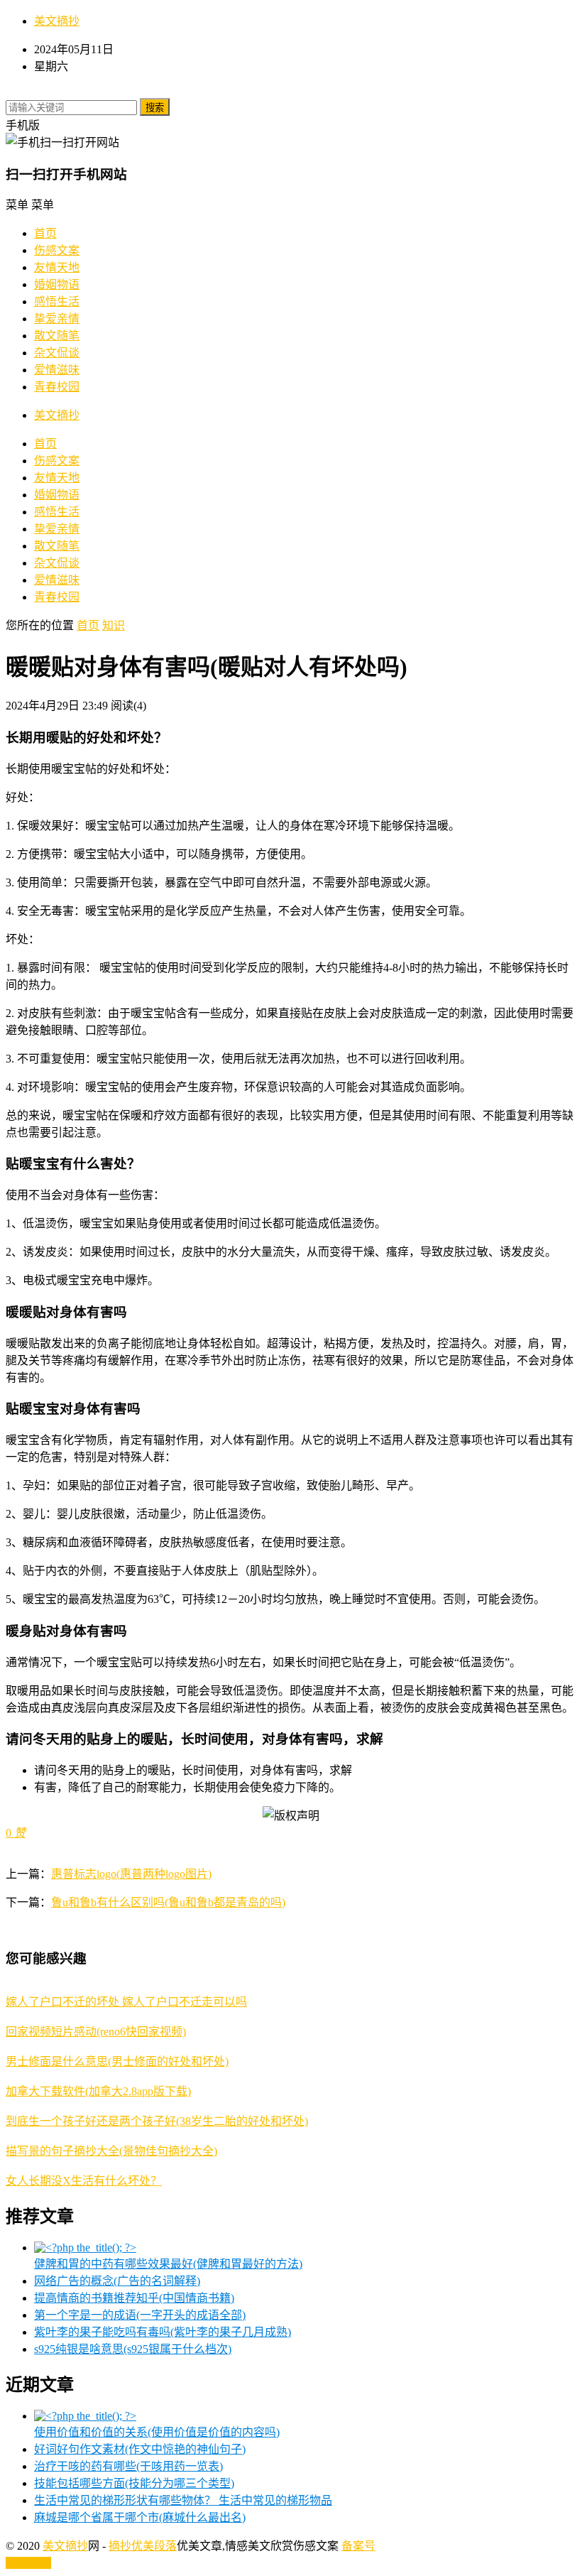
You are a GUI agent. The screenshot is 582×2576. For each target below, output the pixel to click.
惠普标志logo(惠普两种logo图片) (131, 1874)
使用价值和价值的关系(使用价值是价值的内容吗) (157, 2432)
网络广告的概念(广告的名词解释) (117, 2281)
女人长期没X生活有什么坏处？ (84, 2181)
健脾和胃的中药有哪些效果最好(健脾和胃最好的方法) (168, 2264)
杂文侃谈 (57, 353)
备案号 (358, 2546)
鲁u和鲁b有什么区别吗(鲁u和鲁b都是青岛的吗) (168, 1902)
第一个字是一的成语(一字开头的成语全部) (140, 2315)
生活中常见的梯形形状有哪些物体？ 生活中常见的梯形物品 (183, 2500)
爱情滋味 (57, 370)
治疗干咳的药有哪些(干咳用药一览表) (128, 2466)
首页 (45, 233)
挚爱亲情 (57, 319)
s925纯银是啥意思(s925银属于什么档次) (133, 2349)
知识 (114, 625)
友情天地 (57, 267)
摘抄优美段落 (143, 2546)
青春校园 (57, 387)
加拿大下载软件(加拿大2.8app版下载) (98, 2091)
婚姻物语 (57, 284)
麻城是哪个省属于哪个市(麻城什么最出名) (140, 2517)
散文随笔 (57, 336)
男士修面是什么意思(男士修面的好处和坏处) (117, 2061)
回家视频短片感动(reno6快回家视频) (96, 2032)
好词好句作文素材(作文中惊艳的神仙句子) (140, 2449)
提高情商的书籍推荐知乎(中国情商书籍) (134, 2298)
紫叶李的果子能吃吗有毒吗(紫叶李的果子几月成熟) (163, 2332)
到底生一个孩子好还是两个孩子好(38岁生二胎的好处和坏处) (157, 2121)
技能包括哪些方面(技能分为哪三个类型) (134, 2483)
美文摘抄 (57, 21)
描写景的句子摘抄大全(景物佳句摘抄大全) (111, 2151)
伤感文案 (57, 250)
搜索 (155, 108)
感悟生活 (57, 301)
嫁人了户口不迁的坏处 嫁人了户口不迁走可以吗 (126, 2002)
